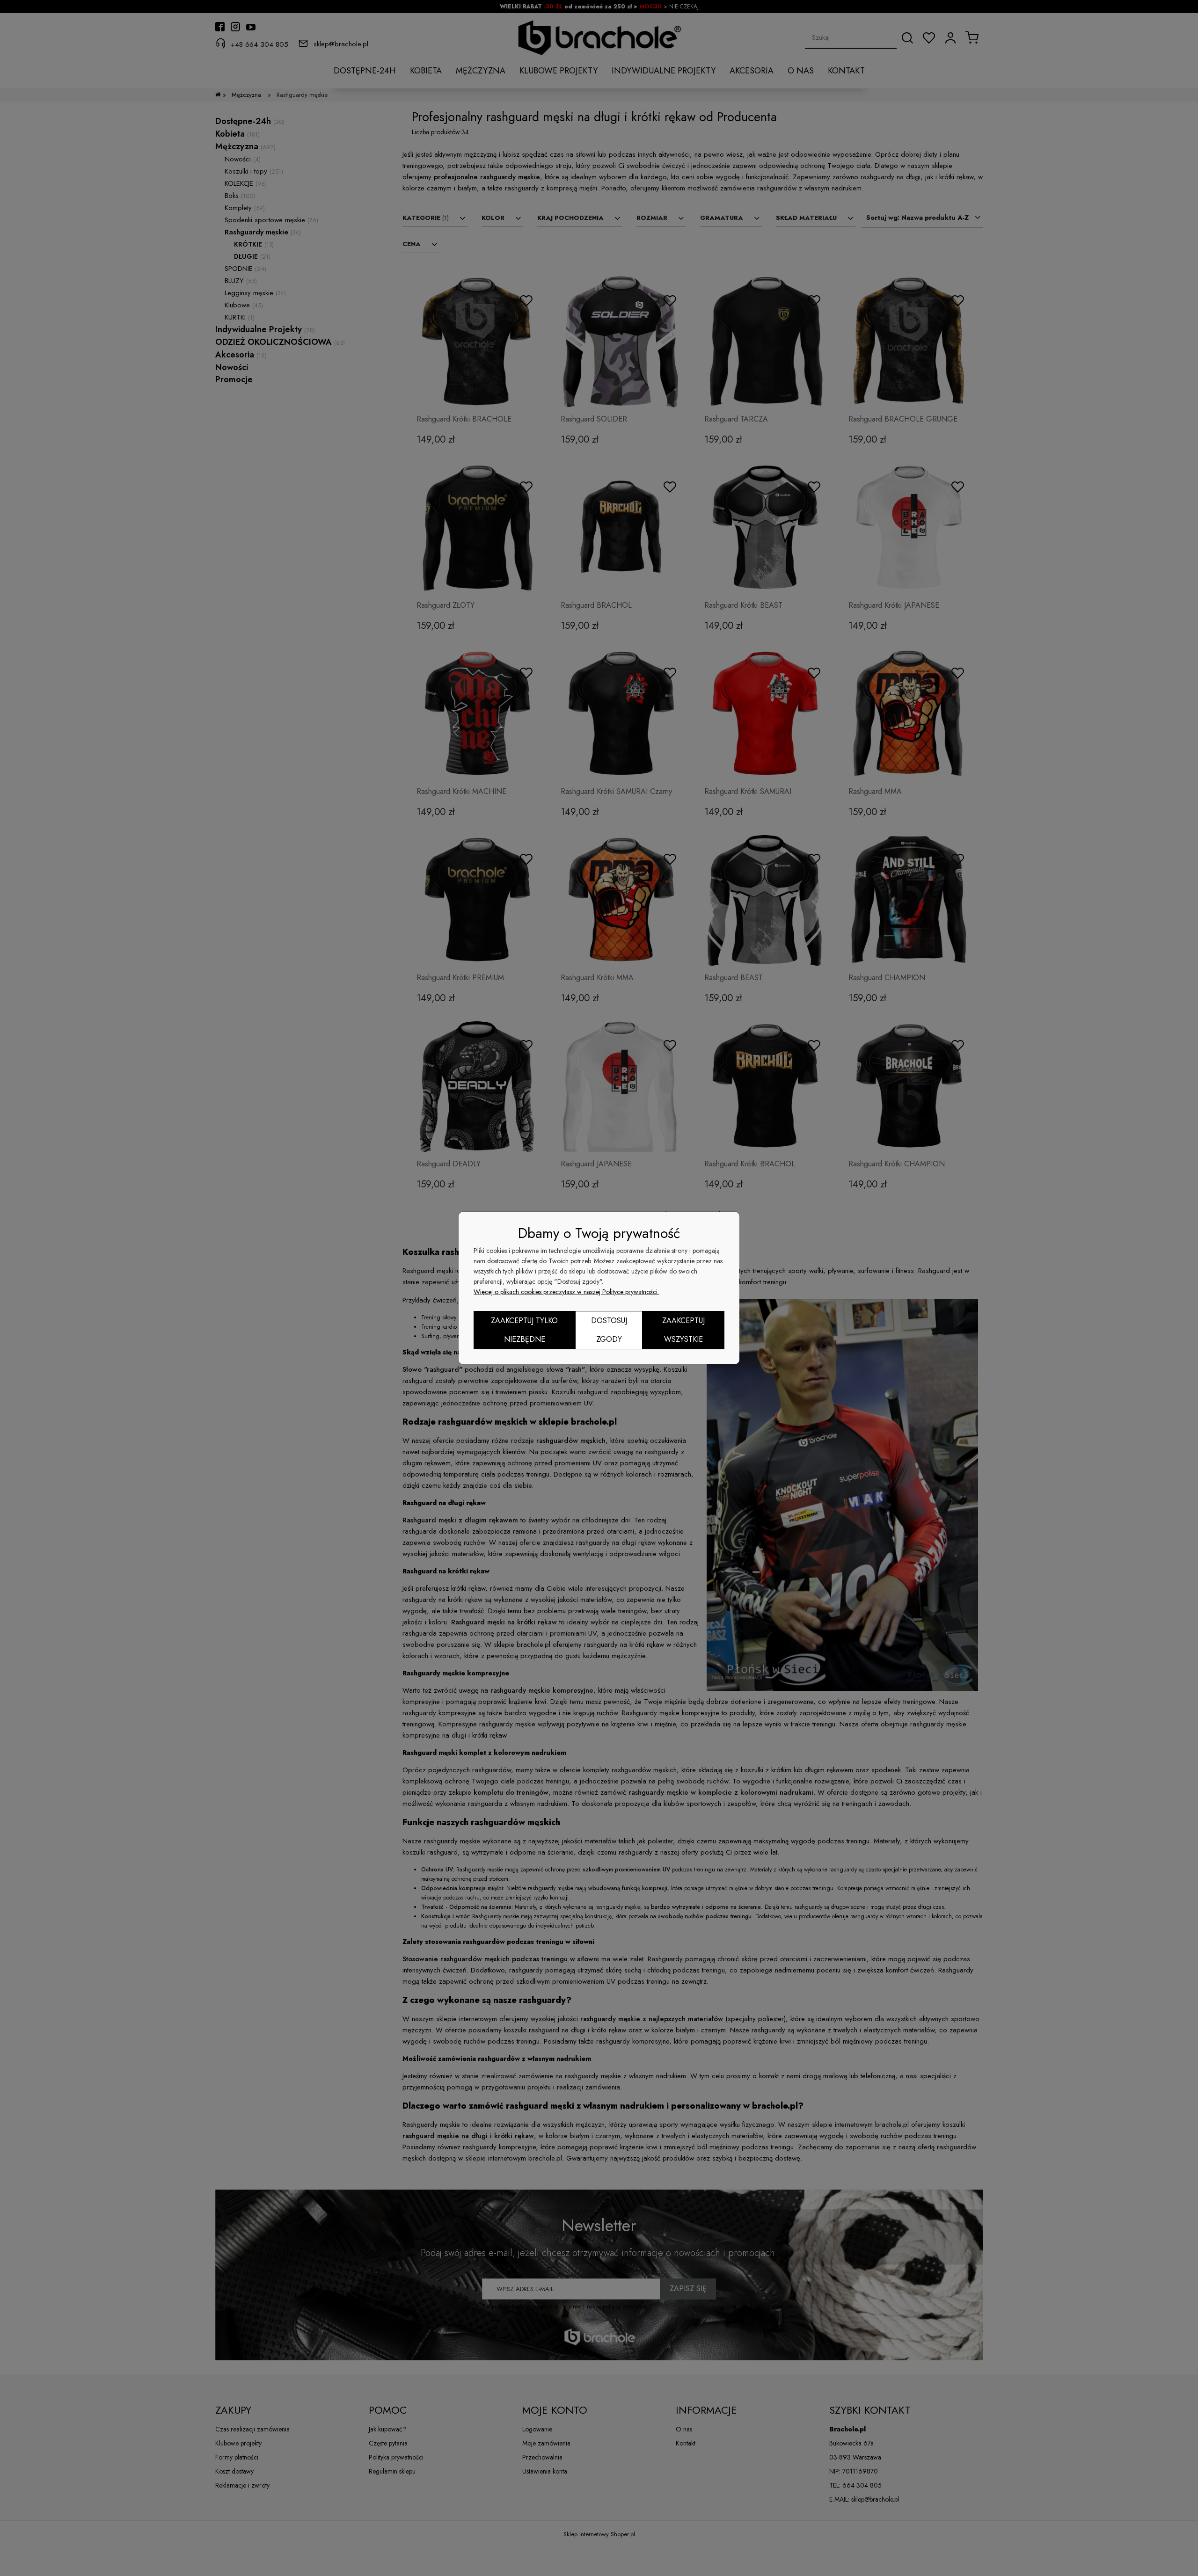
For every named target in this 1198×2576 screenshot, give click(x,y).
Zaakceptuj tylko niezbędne (524, 1330)
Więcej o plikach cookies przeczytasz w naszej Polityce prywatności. (566, 1292)
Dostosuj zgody (609, 1330)
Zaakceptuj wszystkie (683, 1330)
